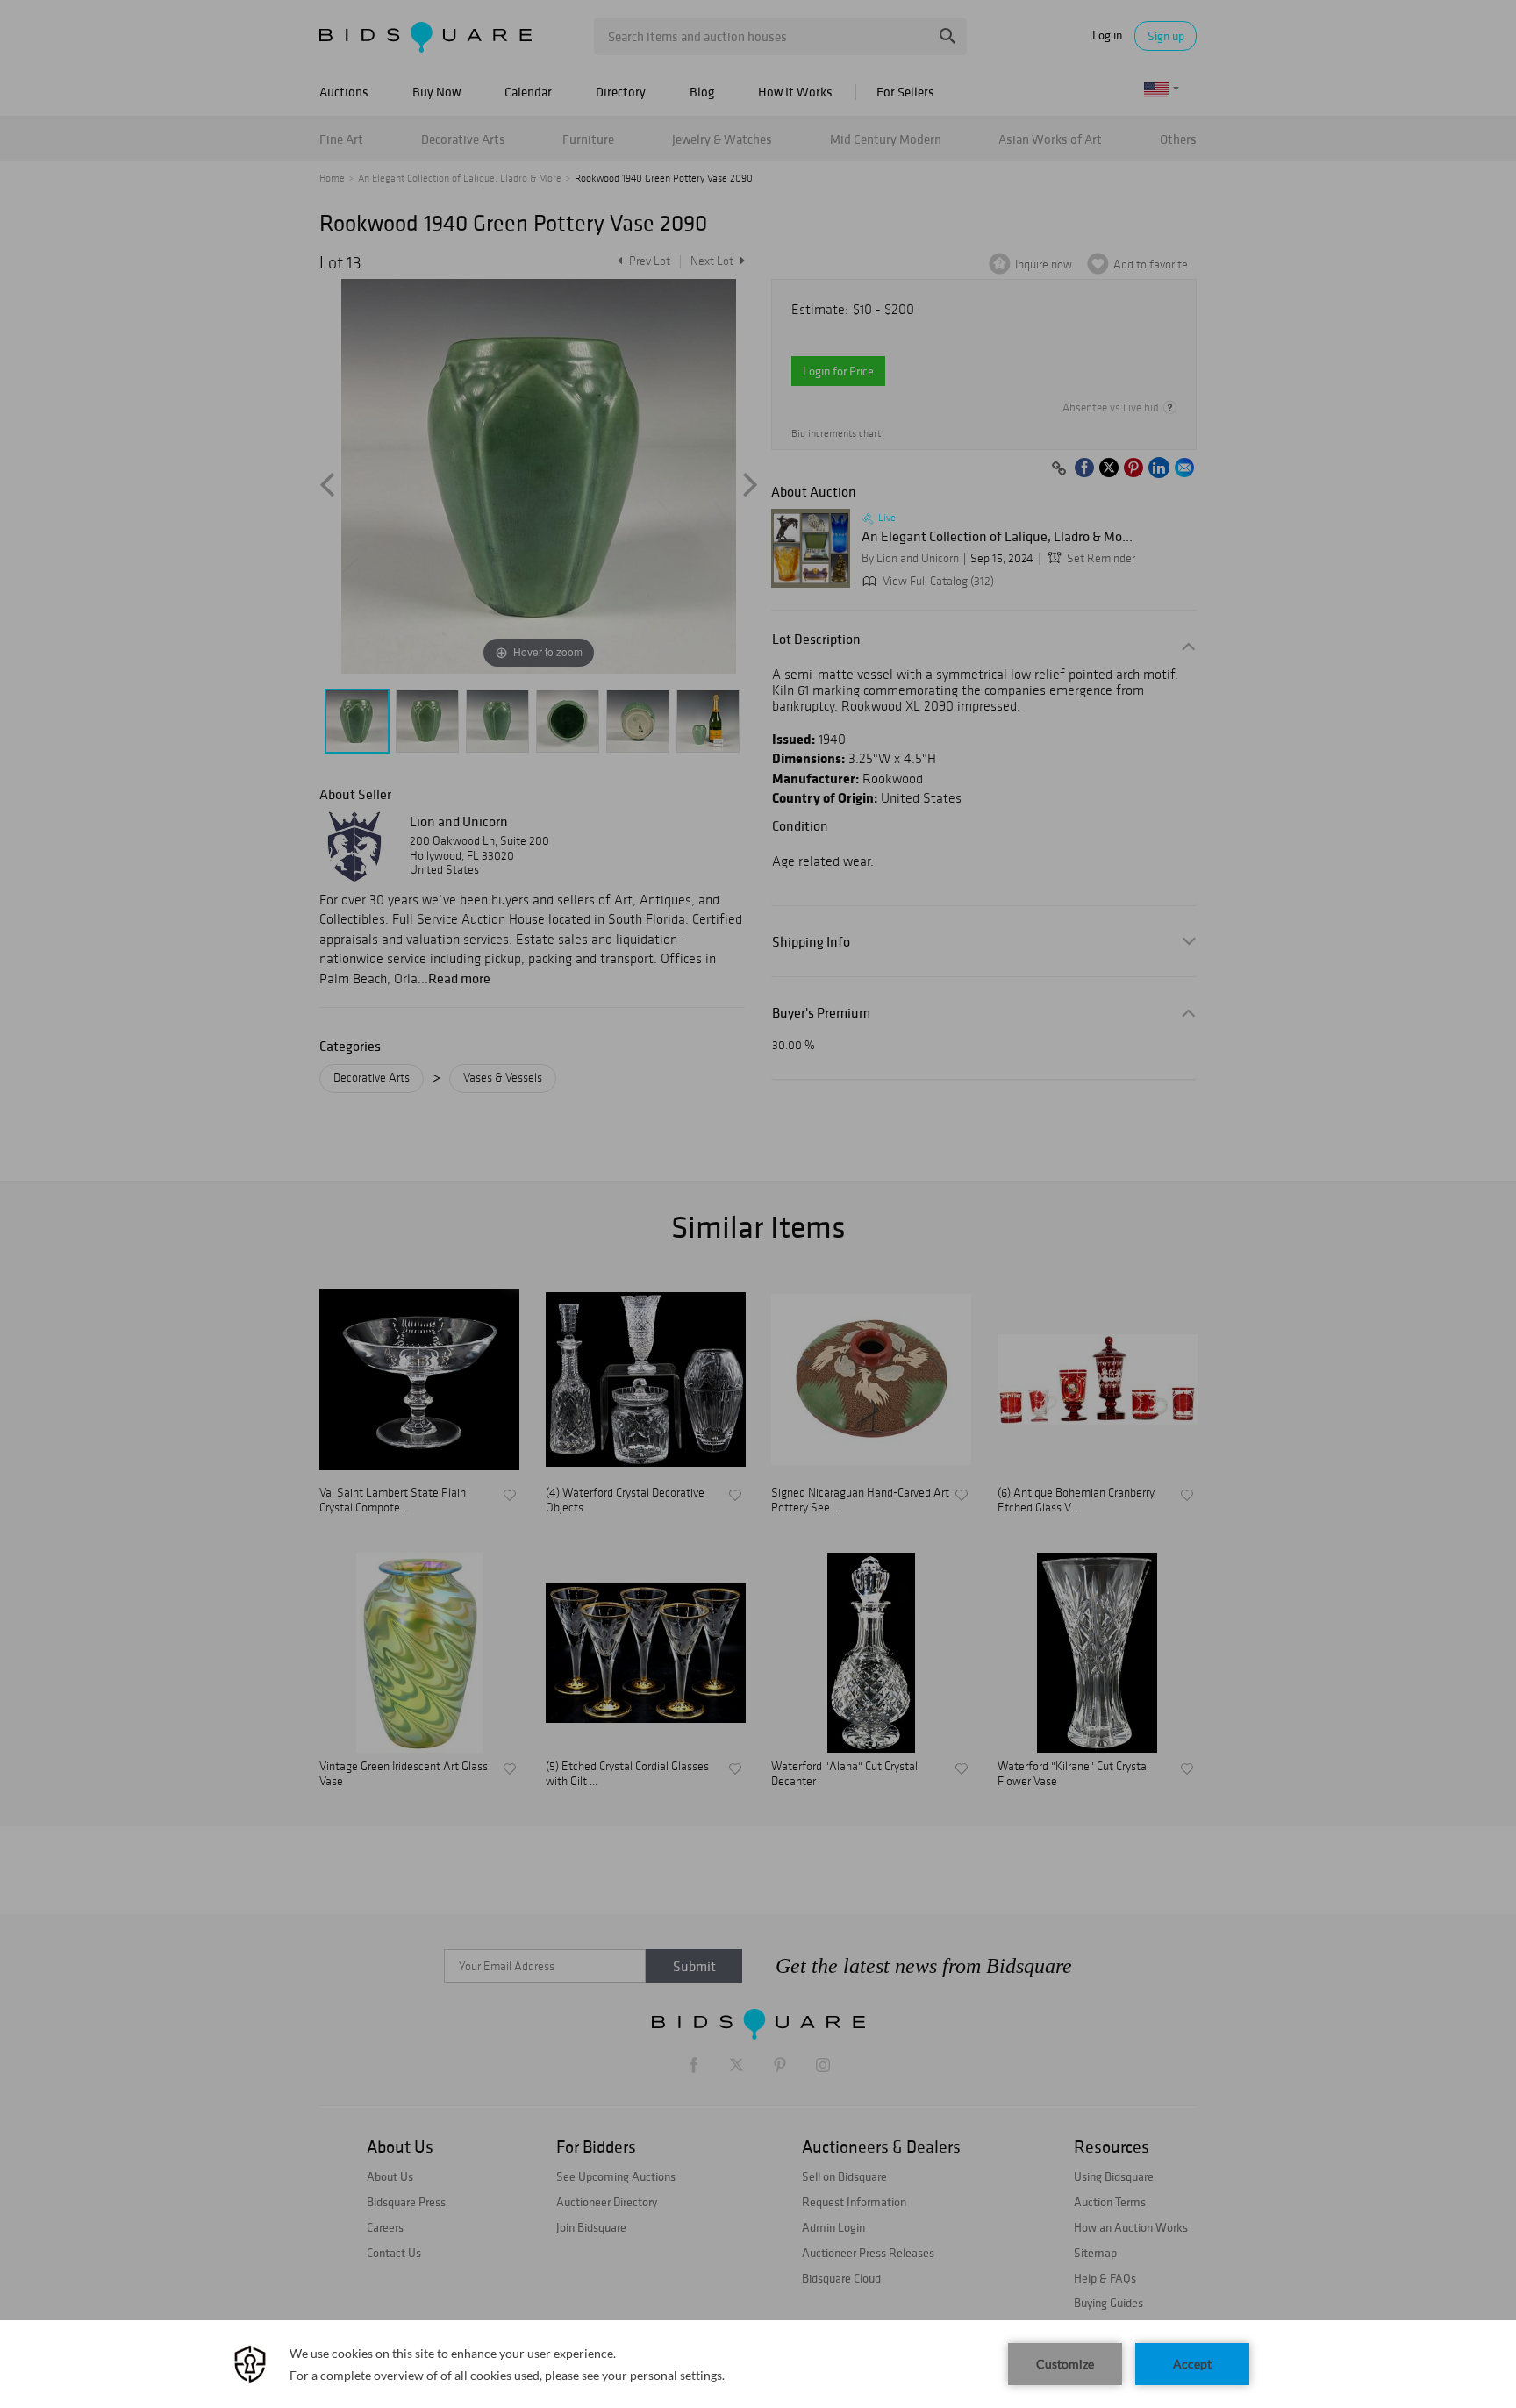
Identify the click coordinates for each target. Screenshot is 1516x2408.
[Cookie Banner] (758, 2364)
